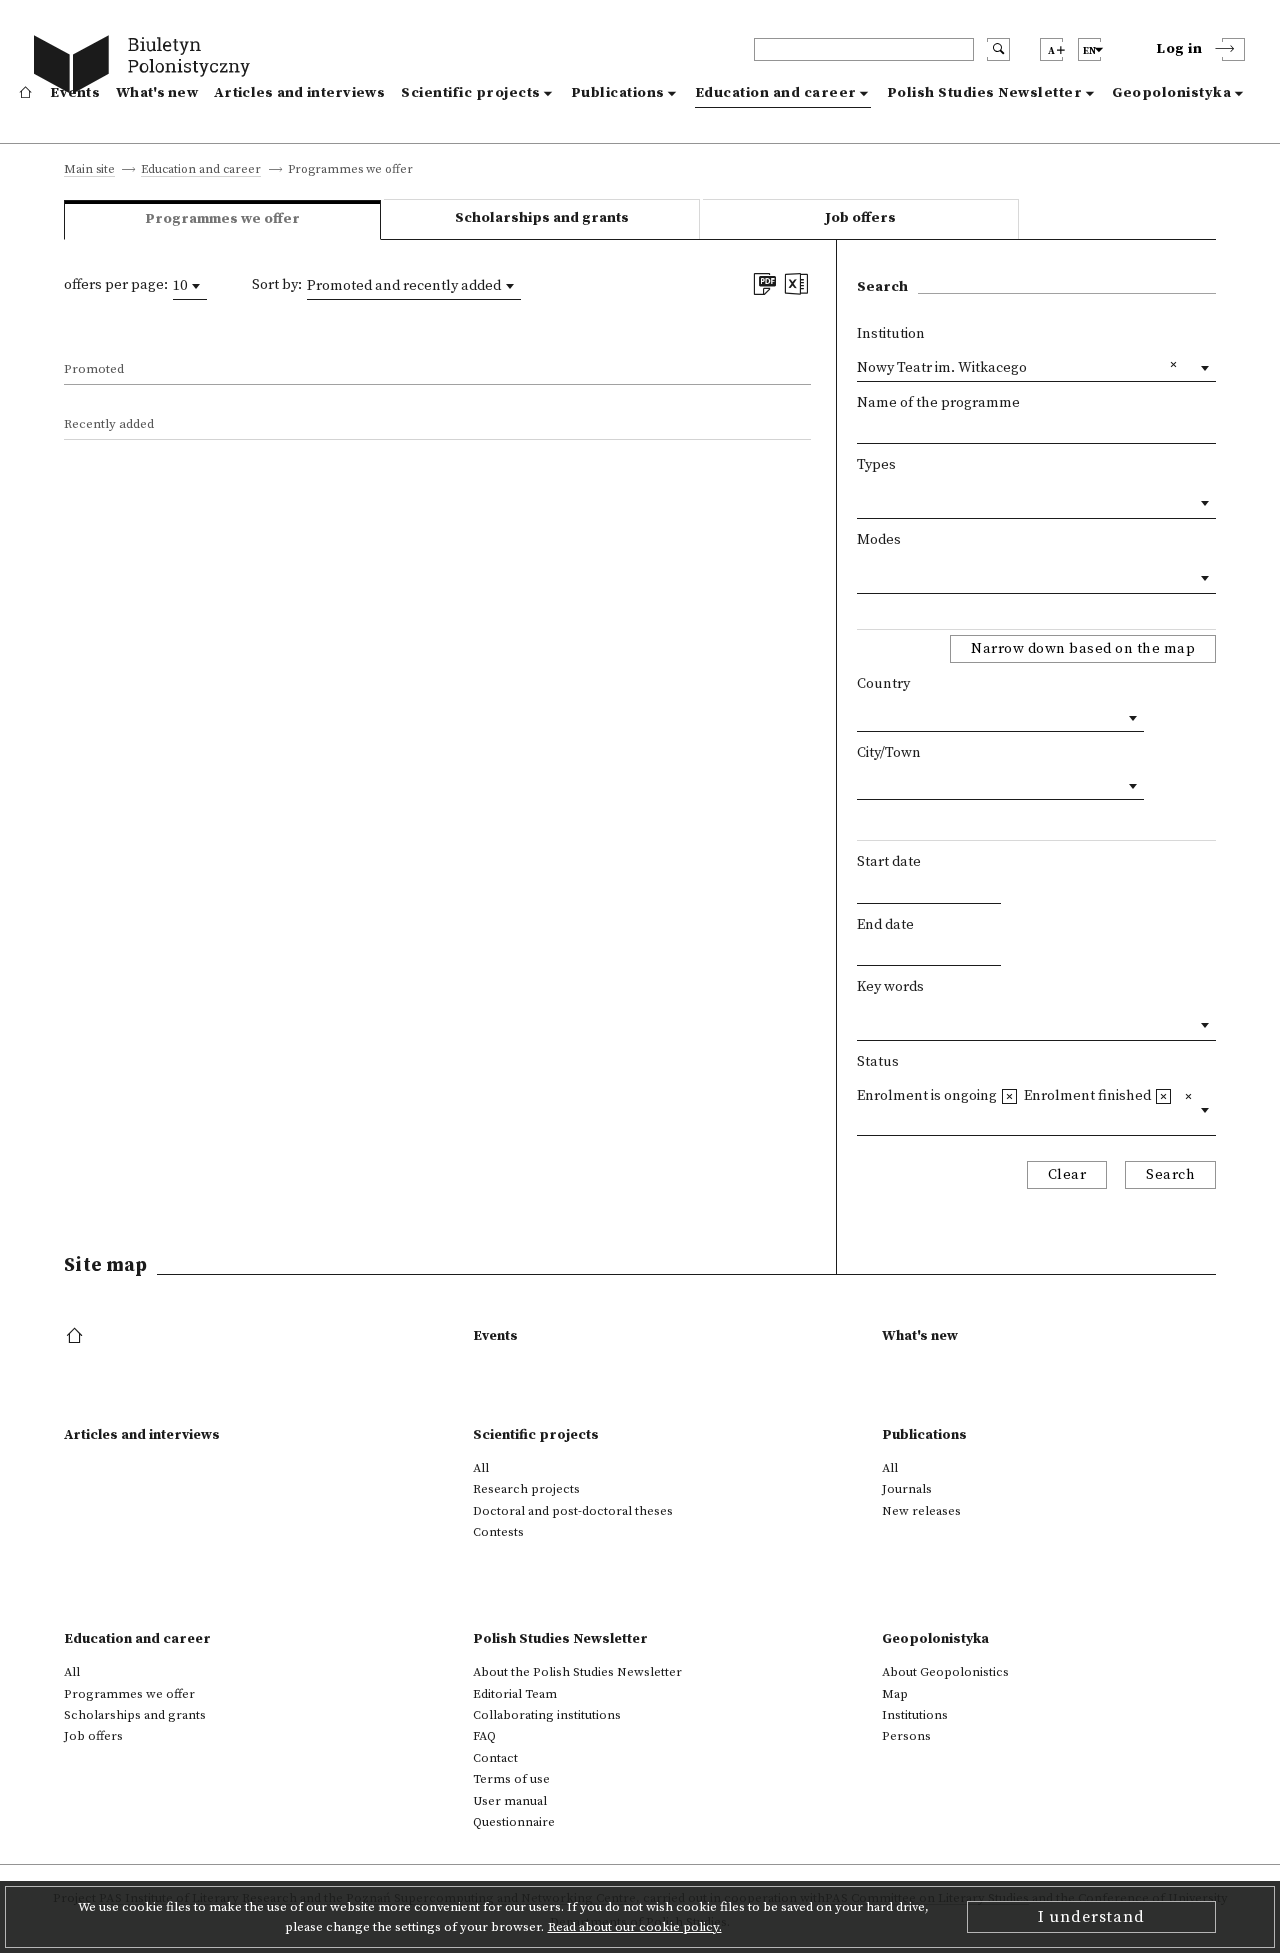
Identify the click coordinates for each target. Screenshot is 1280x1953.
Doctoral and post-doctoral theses (573, 1511)
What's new (157, 93)
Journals (907, 1489)
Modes (879, 540)
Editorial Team (515, 1694)
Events (75, 93)
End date (885, 925)
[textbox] (862, 499)
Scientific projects (471, 93)
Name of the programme (938, 403)
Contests (498, 1532)
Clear (1067, 1175)
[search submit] (998, 49)
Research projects (526, 1489)
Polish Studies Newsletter (985, 93)
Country (883, 684)
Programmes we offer (129, 1694)
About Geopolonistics (945, 1672)
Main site (89, 170)
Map (895, 1694)
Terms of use (511, 1779)
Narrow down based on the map (1083, 649)
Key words (890, 987)
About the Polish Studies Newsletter (577, 1672)
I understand (1091, 1917)
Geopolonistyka (1171, 93)
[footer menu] (76, 1337)
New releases (921, 1511)
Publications (618, 93)
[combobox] (190, 286)
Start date (889, 862)
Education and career (776, 93)
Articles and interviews (299, 93)
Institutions (915, 1715)
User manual (510, 1801)
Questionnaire (514, 1822)
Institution (891, 334)
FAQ (484, 1736)
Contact (495, 1758)
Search (1170, 1175)
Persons (906, 1736)
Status (878, 1062)
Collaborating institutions (547, 1715)
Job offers (860, 218)
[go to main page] (146, 67)
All (481, 1468)
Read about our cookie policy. (635, 1927)
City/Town (889, 753)
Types (876, 465)
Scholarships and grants (542, 218)
